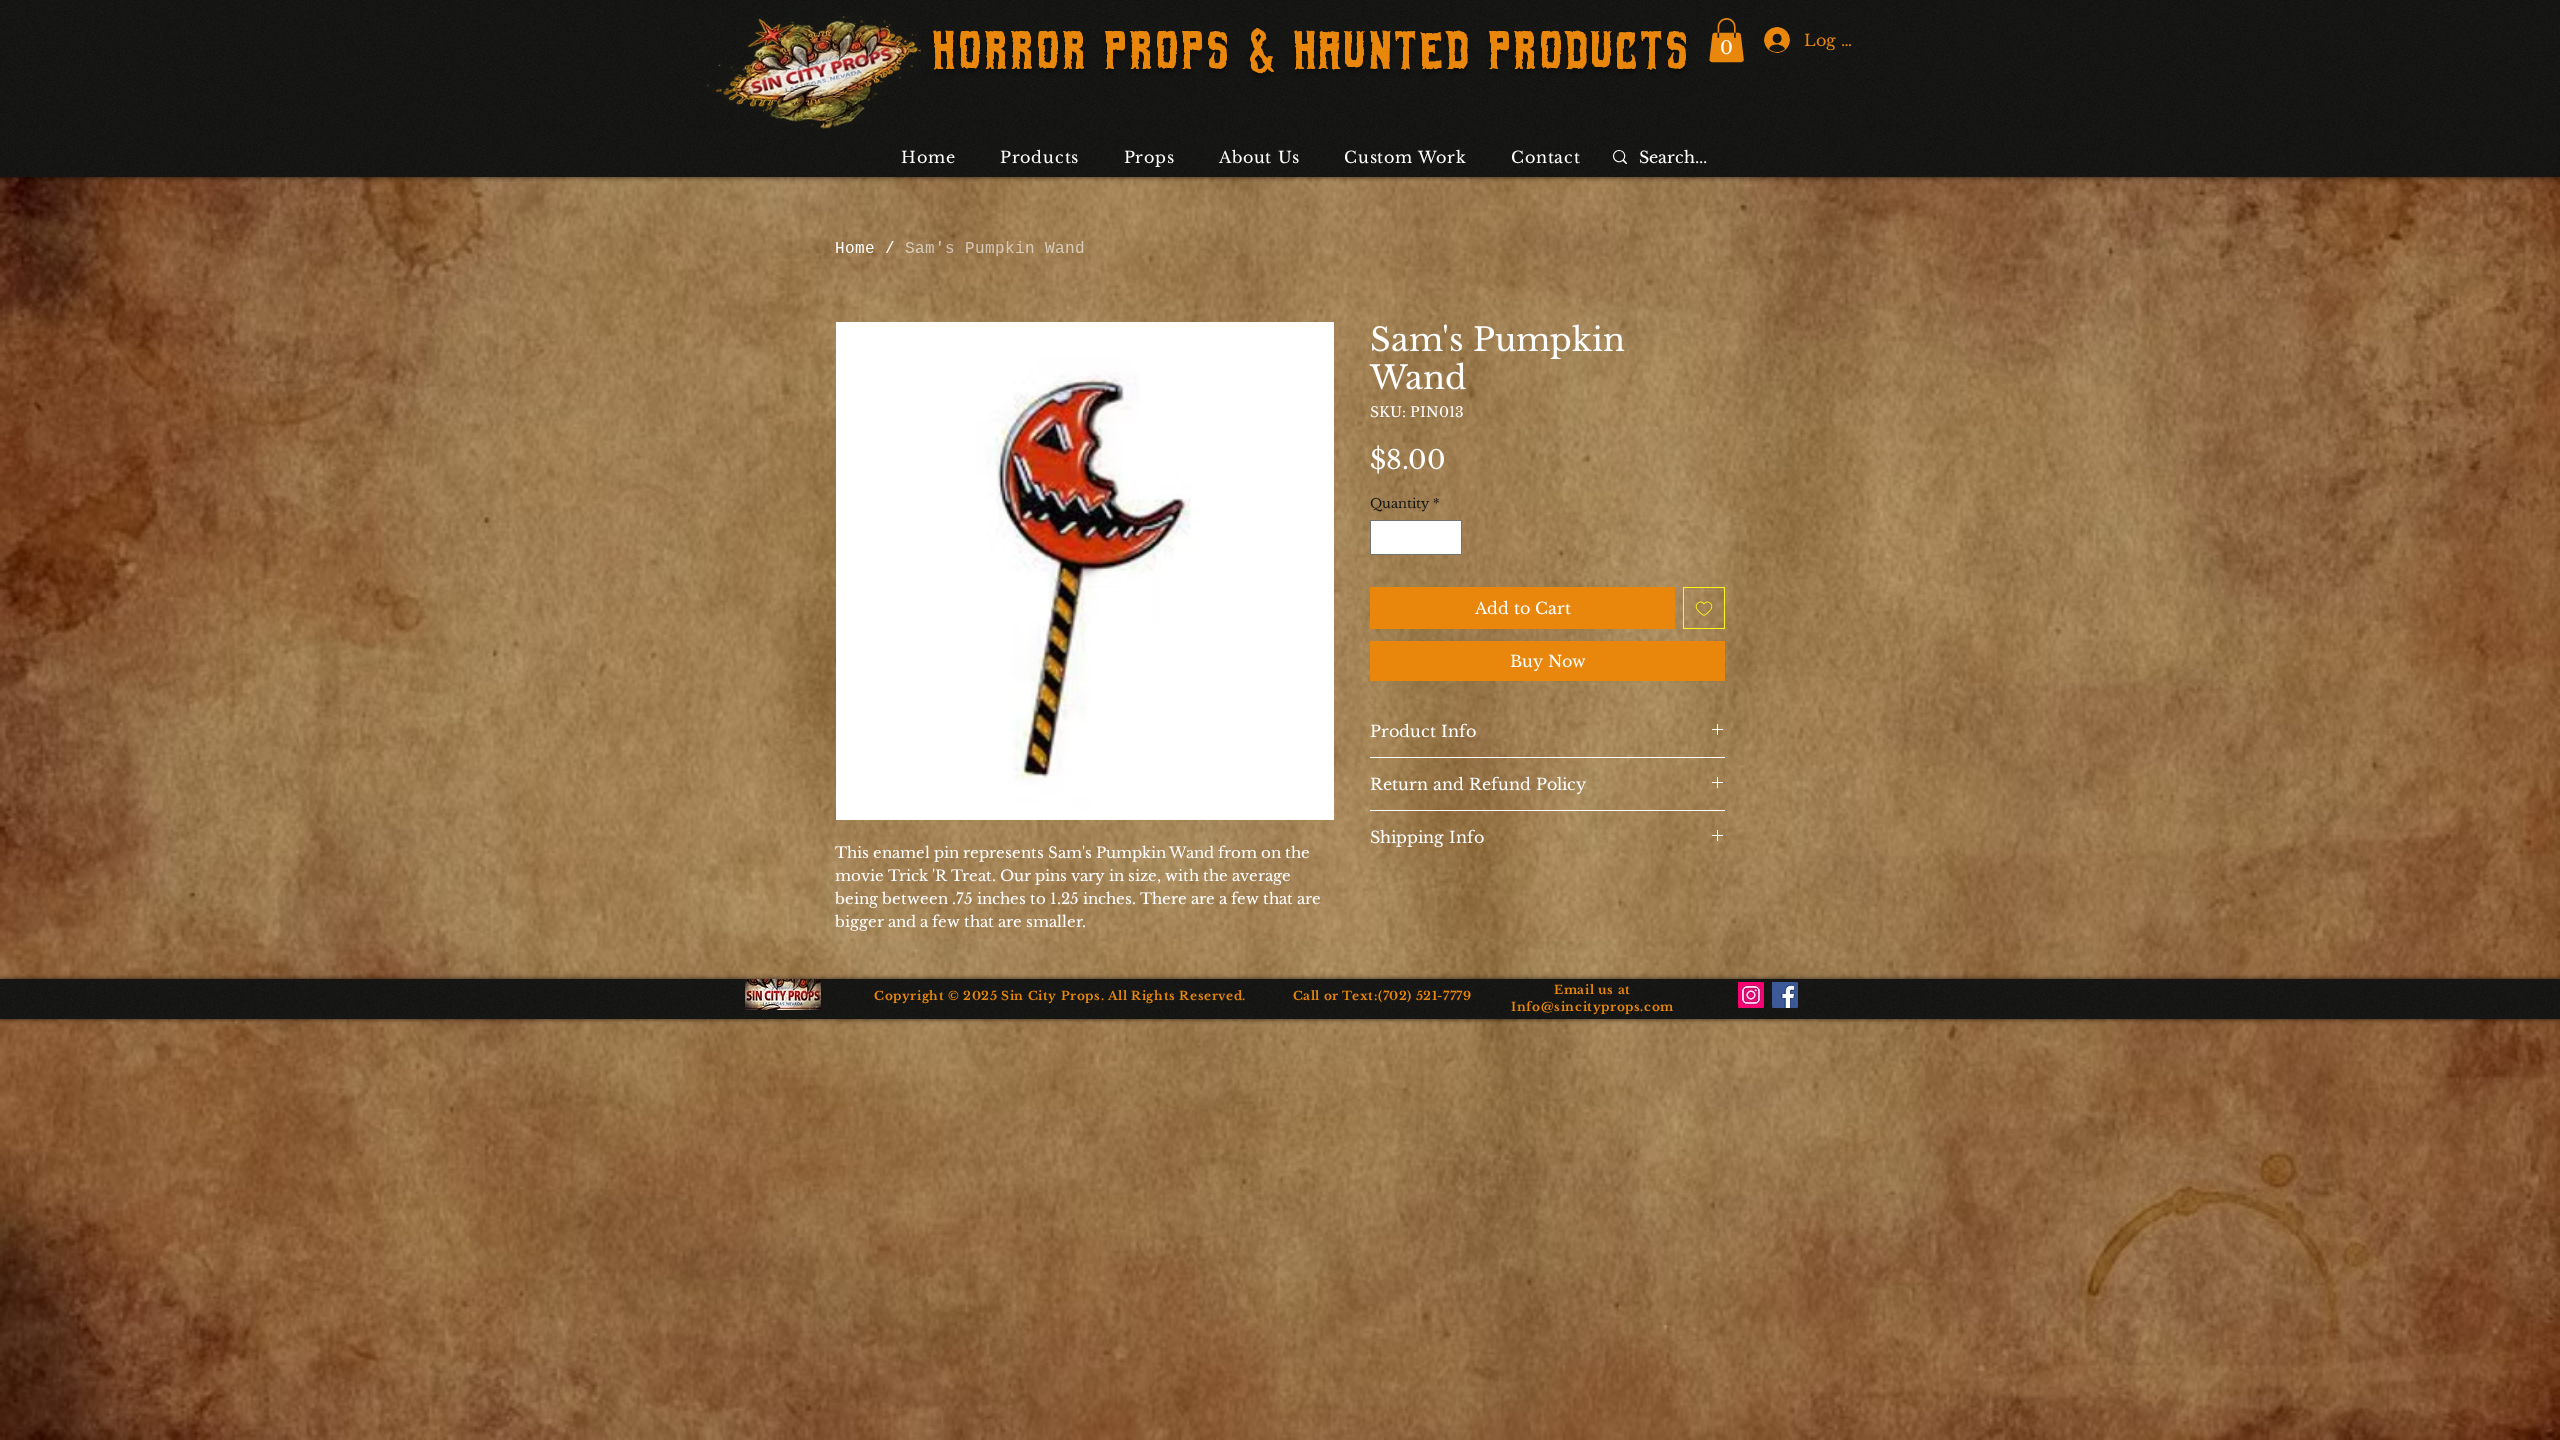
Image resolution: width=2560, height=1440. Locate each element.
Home (855, 249)
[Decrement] (1385, 538)
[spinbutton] (1416, 538)
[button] (1726, 40)
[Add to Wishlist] (1704, 608)
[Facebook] (1785, 995)
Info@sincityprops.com (1592, 1006)
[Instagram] (1751, 995)
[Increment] (1448, 538)
